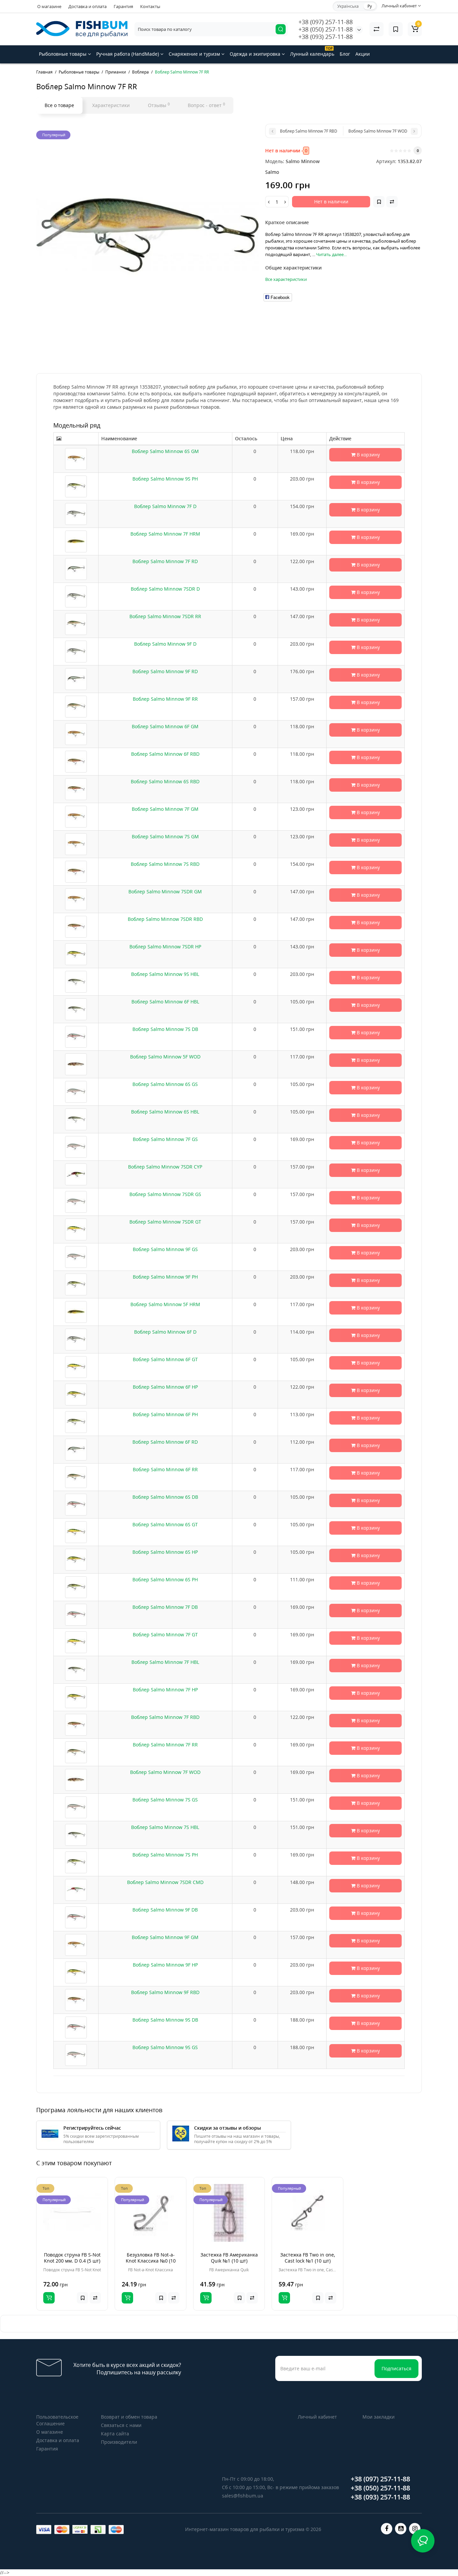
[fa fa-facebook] (387, 2529)
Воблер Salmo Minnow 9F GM (165, 1937)
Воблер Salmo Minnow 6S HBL (165, 1112)
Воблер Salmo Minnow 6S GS (165, 1084)
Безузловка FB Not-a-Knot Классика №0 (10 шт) (151, 2261)
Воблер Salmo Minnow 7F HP (165, 1690)
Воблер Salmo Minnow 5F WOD (165, 1057)
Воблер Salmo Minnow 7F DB (165, 1607)
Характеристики (111, 105)
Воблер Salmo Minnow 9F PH (165, 1277)
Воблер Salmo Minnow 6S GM (165, 451)
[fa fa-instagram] (415, 2529)
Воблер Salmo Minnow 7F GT (165, 1634)
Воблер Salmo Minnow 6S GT (165, 1524)
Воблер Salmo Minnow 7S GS (165, 1800)
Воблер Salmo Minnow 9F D (165, 644)
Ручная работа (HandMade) (128, 54)
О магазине (49, 6)
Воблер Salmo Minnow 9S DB (165, 2020)
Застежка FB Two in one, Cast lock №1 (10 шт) (308, 2258)
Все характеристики (286, 279)
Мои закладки (379, 2417)
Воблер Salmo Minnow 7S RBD (165, 864)
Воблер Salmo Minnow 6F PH (165, 1414)
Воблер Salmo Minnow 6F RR (165, 1469)
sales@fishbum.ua (243, 2496)
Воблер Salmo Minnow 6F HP (165, 1387)
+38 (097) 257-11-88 (326, 22)
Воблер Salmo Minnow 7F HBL (165, 1662)
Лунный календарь (312, 52)
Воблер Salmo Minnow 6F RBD (165, 754)
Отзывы (159, 105)
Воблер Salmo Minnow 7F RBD (165, 1717)
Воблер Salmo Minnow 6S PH (165, 1579)
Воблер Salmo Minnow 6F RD (165, 1442)
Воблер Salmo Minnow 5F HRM (165, 1304)
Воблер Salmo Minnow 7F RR (165, 1745)
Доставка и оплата (88, 6)
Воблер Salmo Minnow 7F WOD (165, 1772)
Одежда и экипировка (256, 54)
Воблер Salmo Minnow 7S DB (165, 1029)
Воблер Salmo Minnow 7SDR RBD (165, 919)
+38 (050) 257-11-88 (326, 29)
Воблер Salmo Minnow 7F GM (165, 809)
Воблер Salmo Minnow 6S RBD (165, 781)
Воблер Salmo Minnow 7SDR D (165, 589)
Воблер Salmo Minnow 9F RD (165, 671)
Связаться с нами (121, 2425)
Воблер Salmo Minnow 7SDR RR (165, 616)
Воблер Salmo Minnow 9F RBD (165, 1992)
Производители (119, 2442)
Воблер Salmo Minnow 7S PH (165, 1855)
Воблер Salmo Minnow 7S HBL (165, 1827)
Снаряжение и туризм (195, 54)
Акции (363, 54)
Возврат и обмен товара (129, 2417)
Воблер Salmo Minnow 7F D (165, 506)
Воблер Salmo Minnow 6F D (165, 1332)
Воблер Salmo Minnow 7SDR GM (165, 891)
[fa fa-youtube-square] (401, 2529)
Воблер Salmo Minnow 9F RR (165, 699)
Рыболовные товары (63, 54)
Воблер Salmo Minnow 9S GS (165, 2047)
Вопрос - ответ (206, 105)
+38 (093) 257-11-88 (326, 37)
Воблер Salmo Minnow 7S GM (165, 836)
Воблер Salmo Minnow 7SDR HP (165, 947)
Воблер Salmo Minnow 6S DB (165, 1497)
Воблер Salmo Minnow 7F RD (165, 561)
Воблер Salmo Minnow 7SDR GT (165, 1222)
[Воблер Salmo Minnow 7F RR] (147, 235)
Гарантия (123, 6)
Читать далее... (331, 254)
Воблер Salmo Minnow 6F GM (165, 726)
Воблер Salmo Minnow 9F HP (165, 1965)
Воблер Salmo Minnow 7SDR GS (165, 1194)
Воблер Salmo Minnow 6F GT (165, 1359)
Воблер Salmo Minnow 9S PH (165, 479)
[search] (281, 29)
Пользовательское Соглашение (57, 2420)
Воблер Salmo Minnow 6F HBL (165, 1002)
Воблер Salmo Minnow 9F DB (165, 1910)
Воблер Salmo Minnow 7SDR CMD (165, 1882)
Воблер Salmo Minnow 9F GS (165, 1249)
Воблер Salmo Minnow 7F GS (165, 1139)
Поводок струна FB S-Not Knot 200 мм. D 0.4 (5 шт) (72, 2258)
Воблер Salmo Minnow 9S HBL (165, 974)
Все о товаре (59, 105)
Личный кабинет (317, 2417)
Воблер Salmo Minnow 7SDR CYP (165, 1167)
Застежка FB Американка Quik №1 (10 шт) (229, 2258)
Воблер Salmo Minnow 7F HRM (165, 534)
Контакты (150, 6)
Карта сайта (115, 2434)
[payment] (44, 2530)
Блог (345, 54)
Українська (348, 6)
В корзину (368, 455)
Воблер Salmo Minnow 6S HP (165, 1552)
